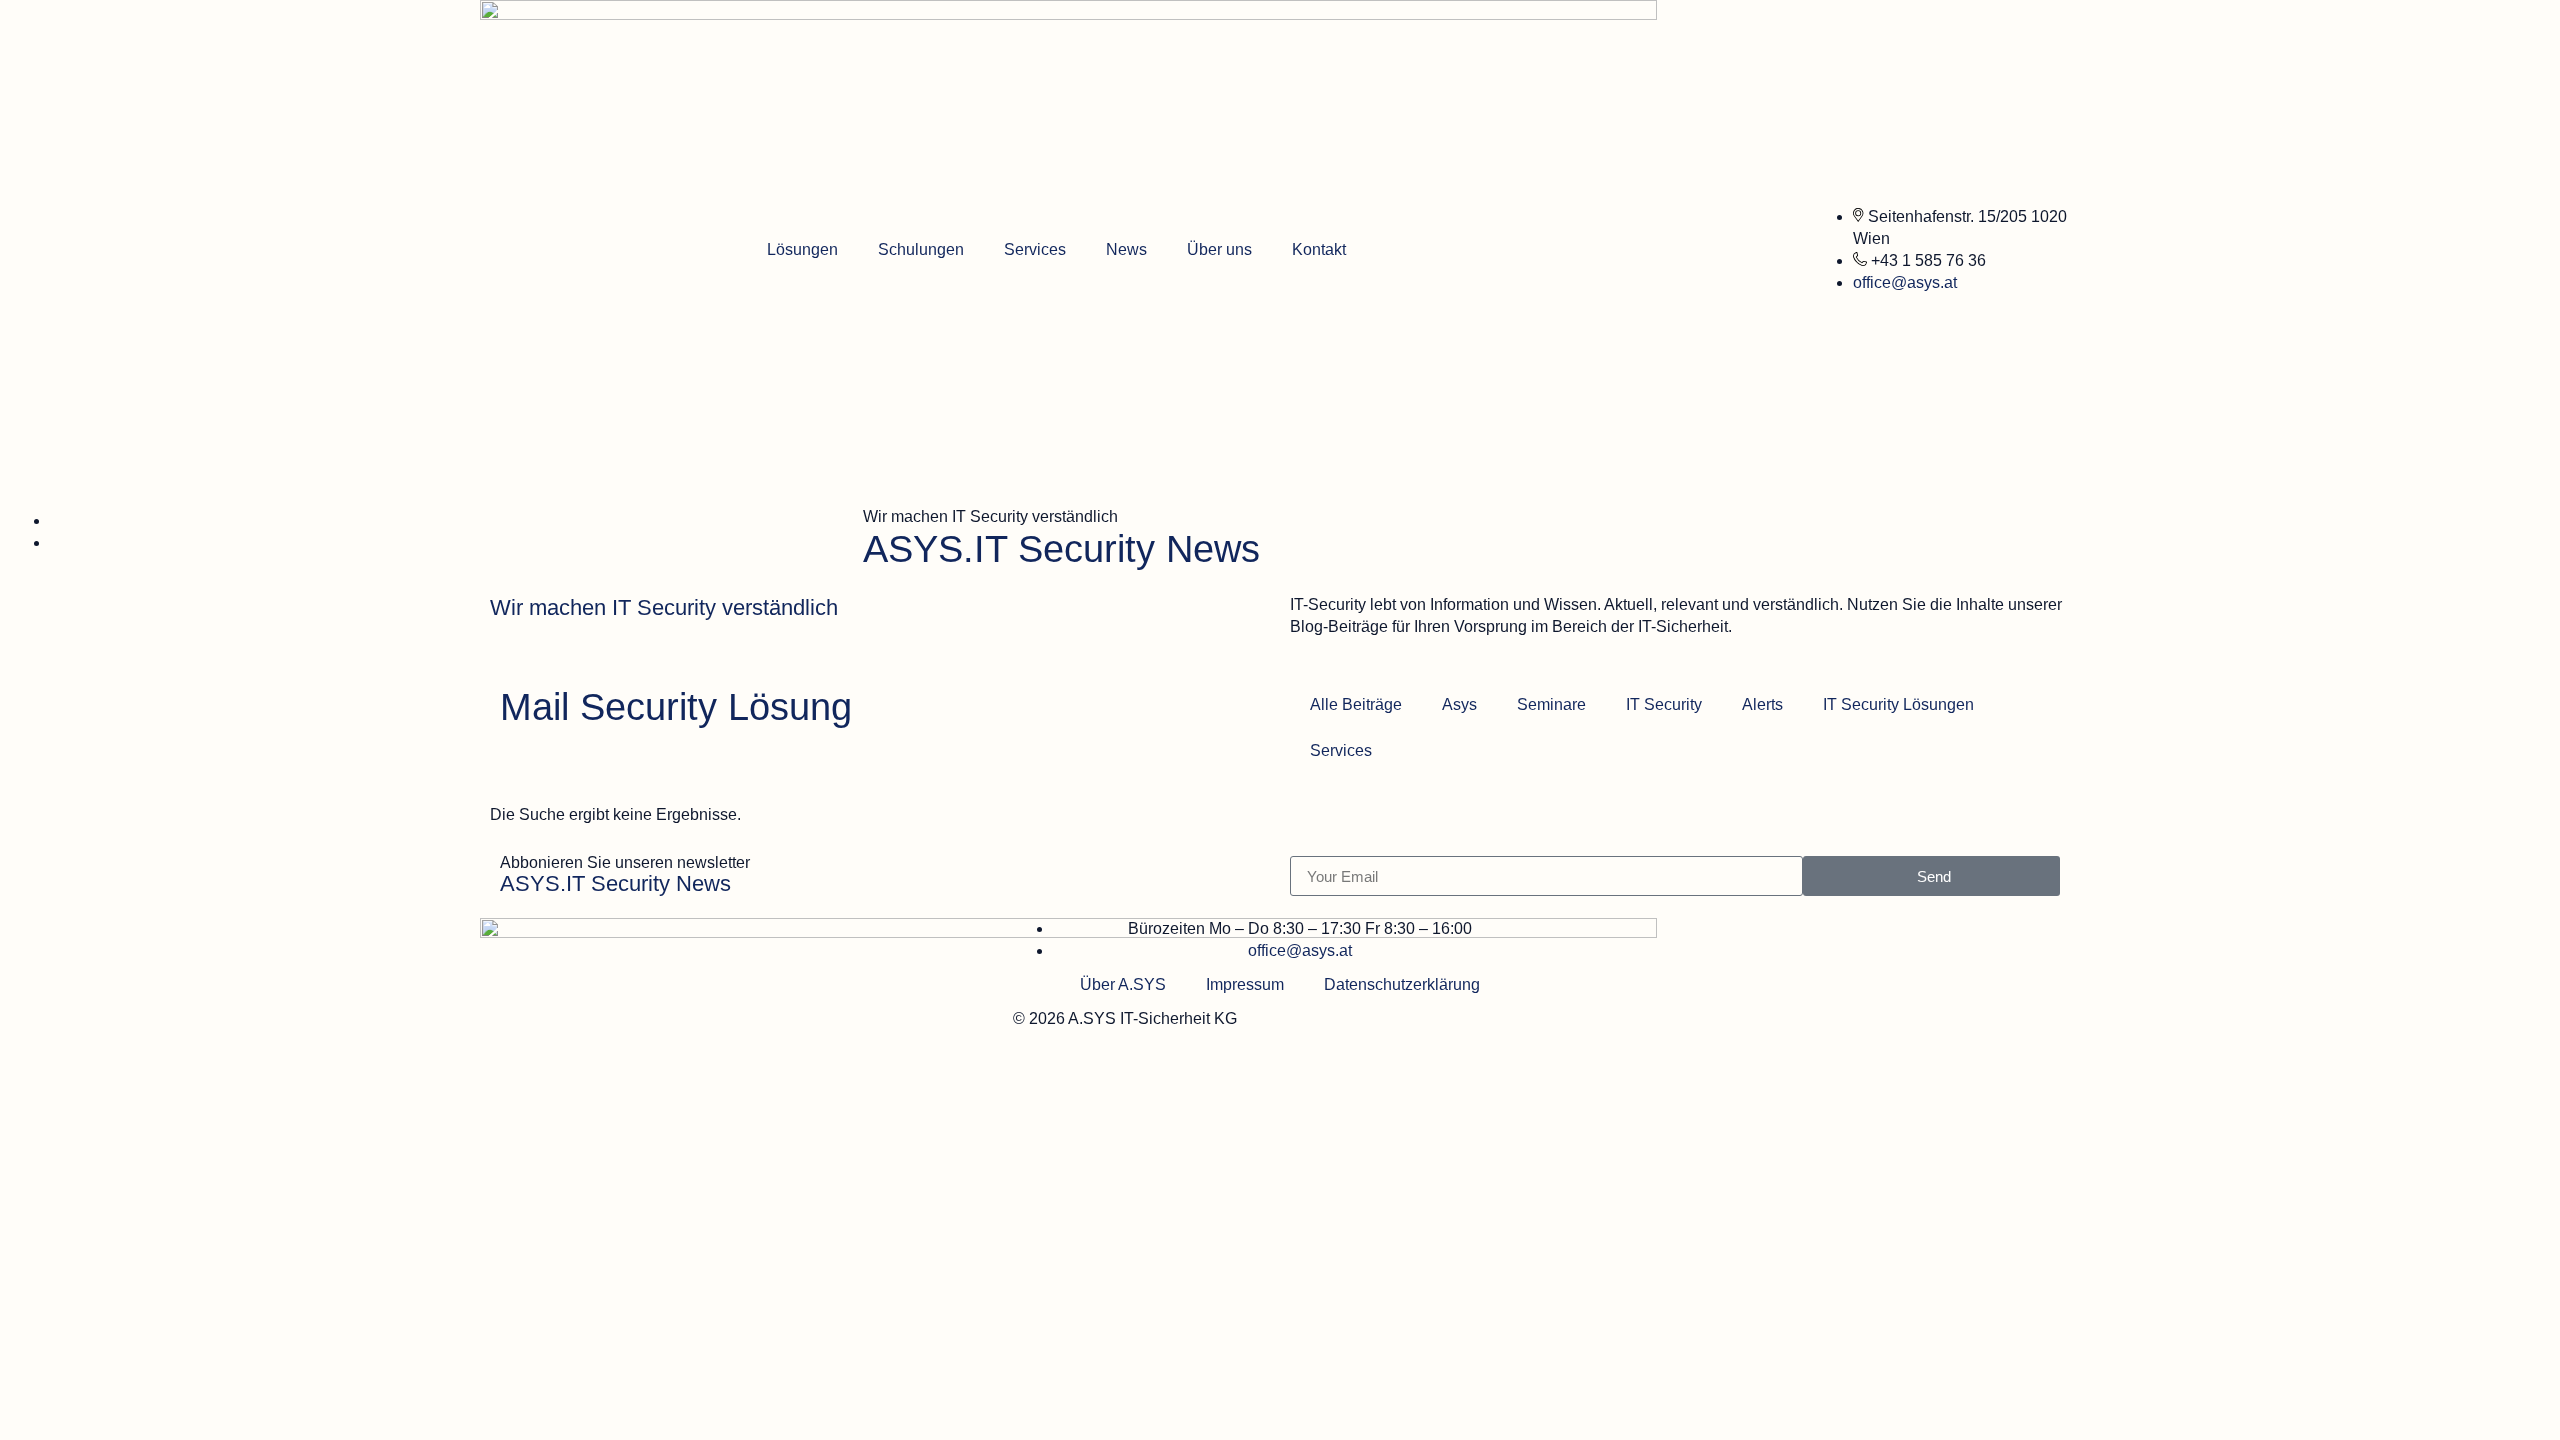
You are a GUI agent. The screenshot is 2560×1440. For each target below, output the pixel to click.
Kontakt (1319, 249)
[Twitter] (1555, 926)
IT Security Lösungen (1898, 704)
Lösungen (802, 249)
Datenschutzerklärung (1402, 984)
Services (1035, 249)
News (1126, 249)
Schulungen (921, 249)
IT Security (1664, 704)
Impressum (1245, 984)
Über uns (1219, 249)
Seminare (1551, 704)
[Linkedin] (1575, 926)
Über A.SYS (1123, 984)
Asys (1459, 704)
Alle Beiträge (1356, 704)
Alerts (1762, 704)
